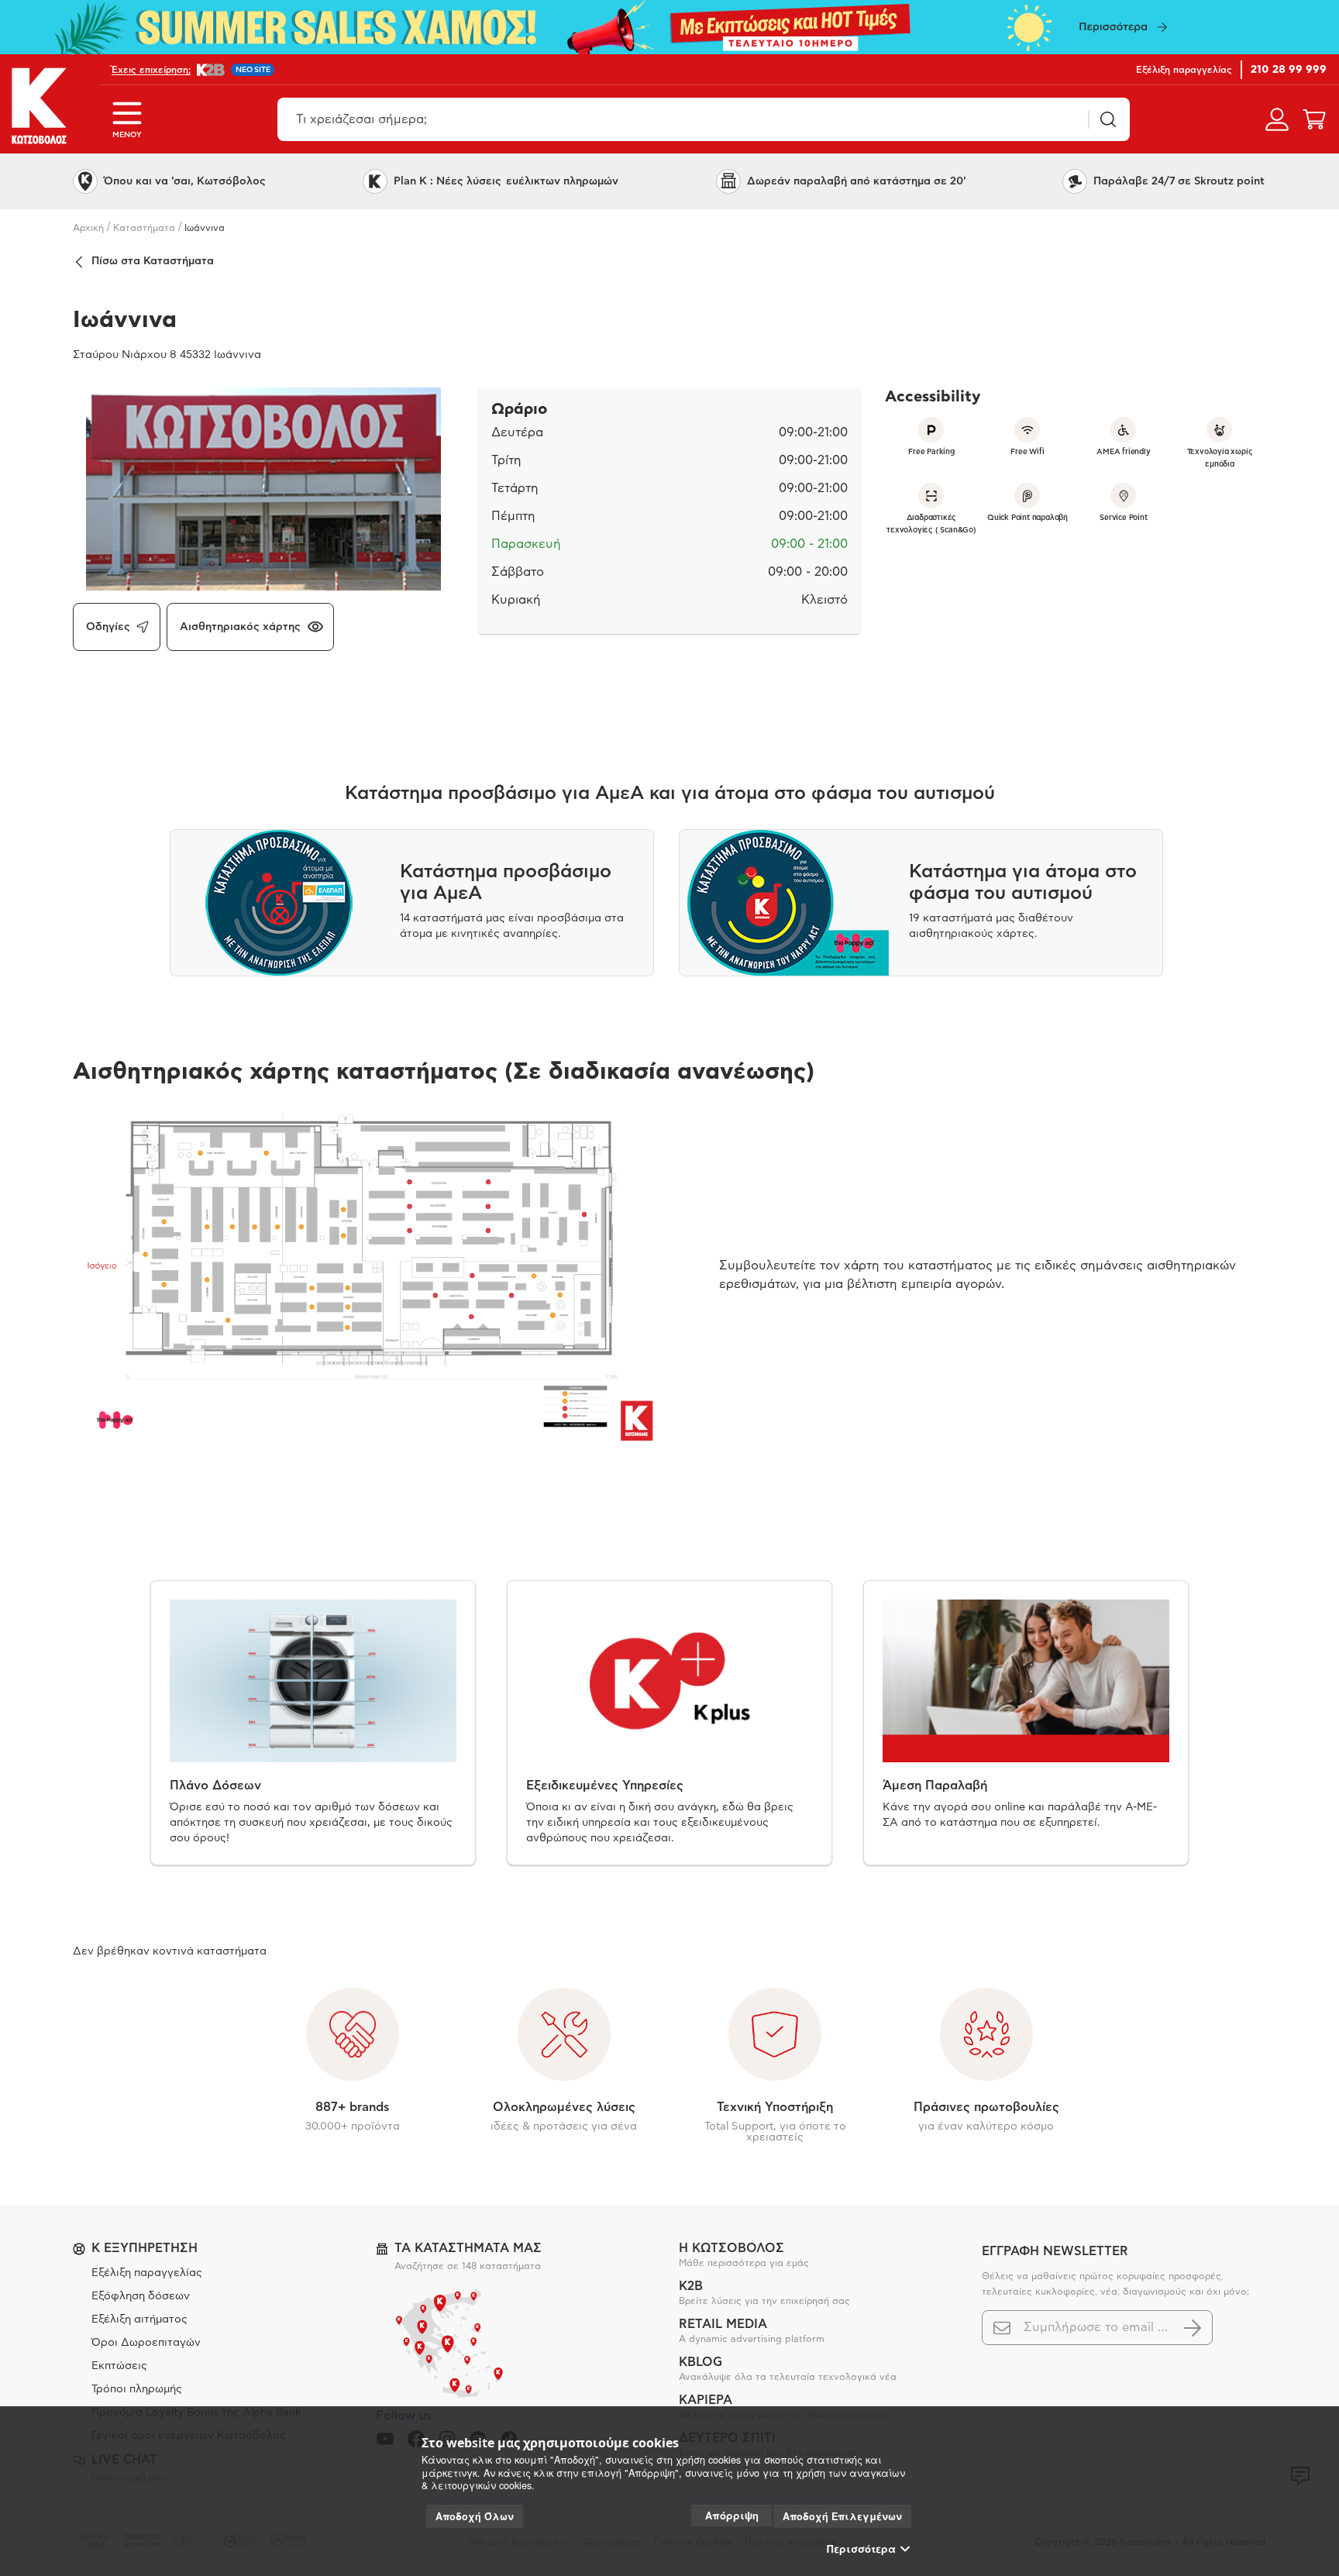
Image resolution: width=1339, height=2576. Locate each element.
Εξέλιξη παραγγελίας (147, 2273)
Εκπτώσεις (119, 2366)
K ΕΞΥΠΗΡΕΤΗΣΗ (145, 2248)
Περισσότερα (861, 2549)
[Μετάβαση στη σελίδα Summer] (669, 27)
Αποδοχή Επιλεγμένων (842, 2516)
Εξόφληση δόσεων (141, 2296)
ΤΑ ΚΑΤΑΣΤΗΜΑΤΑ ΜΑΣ (468, 2248)
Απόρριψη (732, 2515)
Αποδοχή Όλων (475, 2516)
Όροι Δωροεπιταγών (146, 2343)
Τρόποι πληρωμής (137, 2389)
